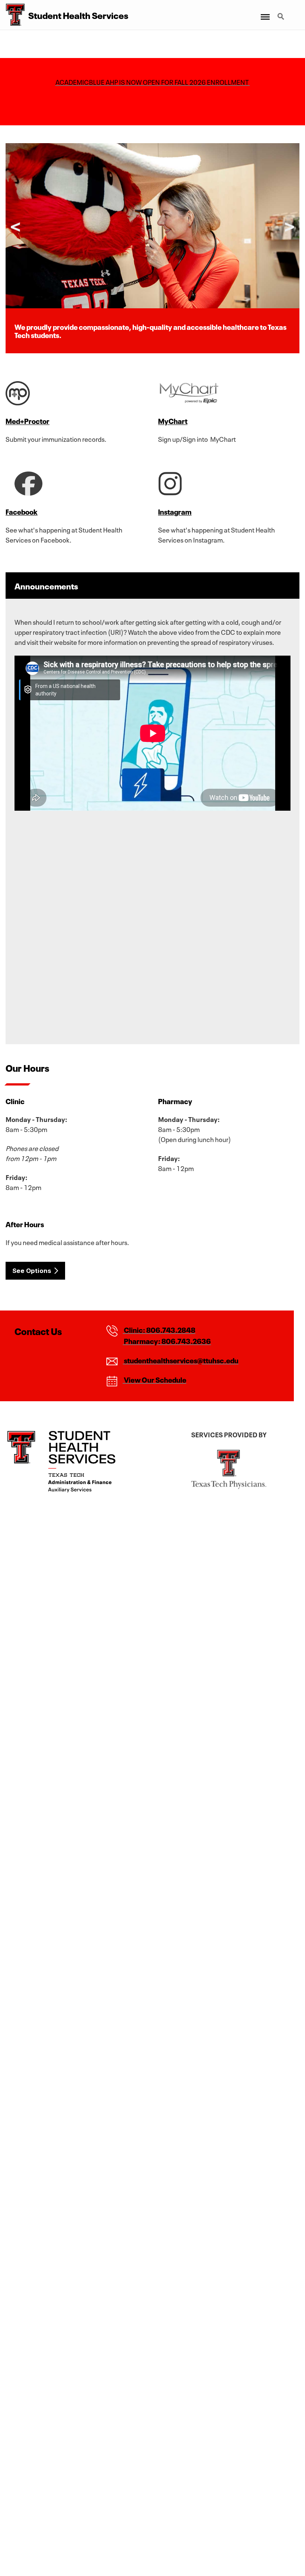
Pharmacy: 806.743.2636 (167, 1341)
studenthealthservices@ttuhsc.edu (181, 1360)
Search (282, 12)
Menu (265, 12)
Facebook (22, 511)
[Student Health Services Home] (12, 15)
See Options (32, 1271)
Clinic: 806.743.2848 (159, 1329)
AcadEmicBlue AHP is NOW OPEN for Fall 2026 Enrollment (153, 81)
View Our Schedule (155, 1379)
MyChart (173, 421)
